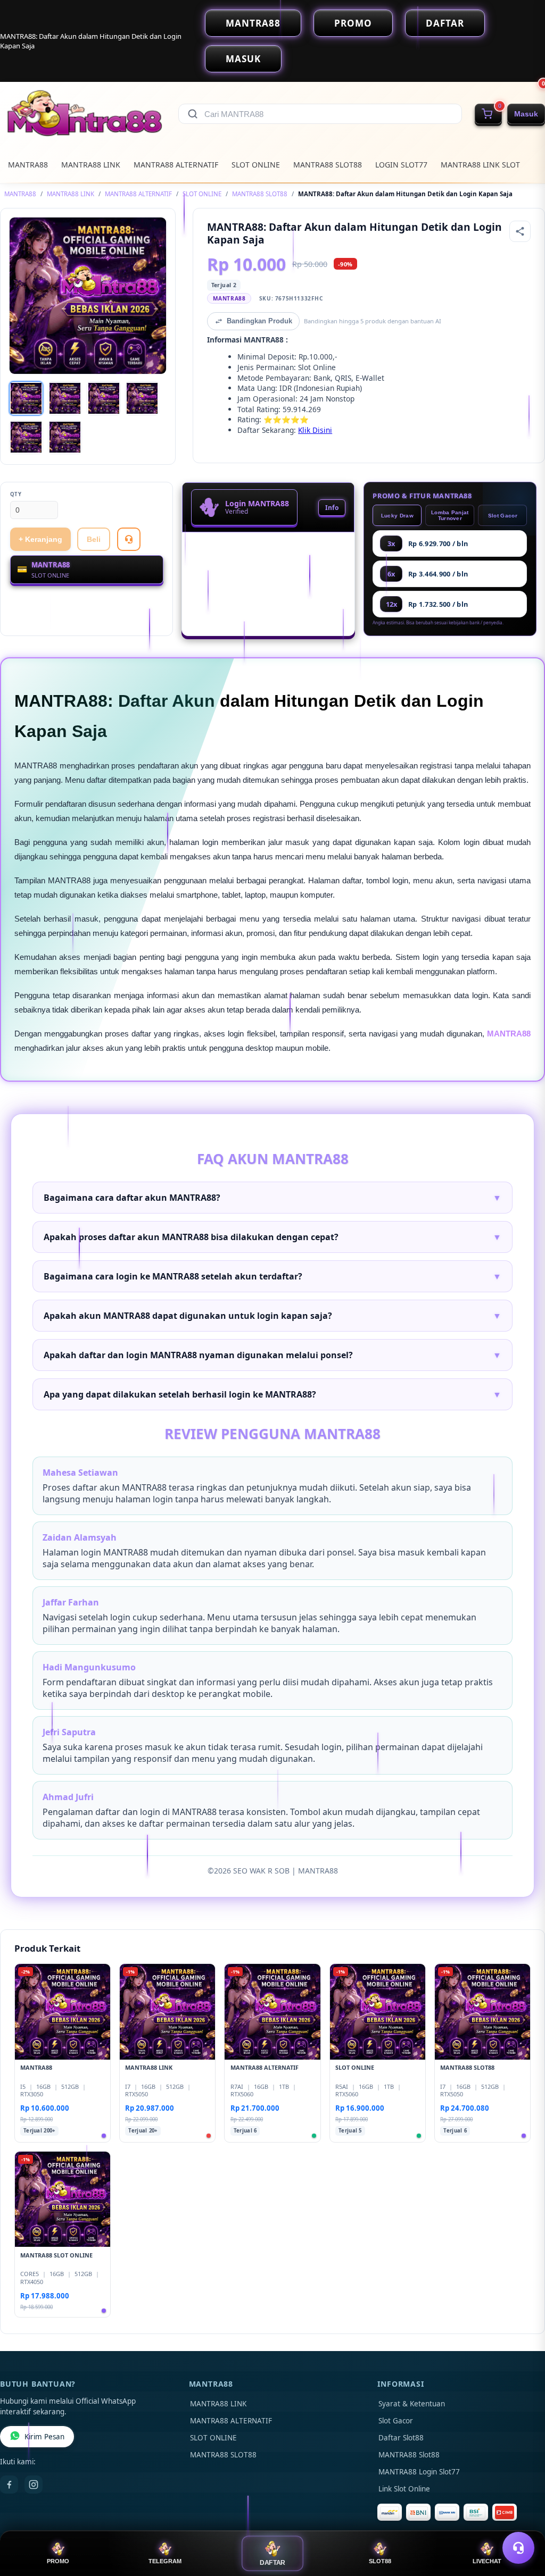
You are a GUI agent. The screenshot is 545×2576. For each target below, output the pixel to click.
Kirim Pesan (44, 2437)
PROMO (353, 23)
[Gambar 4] (142, 398)
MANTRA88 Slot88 (409, 2455)
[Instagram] (34, 2485)
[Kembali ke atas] (522, 2522)
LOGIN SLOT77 (401, 165)
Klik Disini (315, 430)
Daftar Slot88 (401, 2438)
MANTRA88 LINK (91, 165)
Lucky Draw (397, 516)
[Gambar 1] (26, 398)
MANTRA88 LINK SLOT (480, 165)
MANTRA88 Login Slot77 (419, 2472)
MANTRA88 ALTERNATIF (176, 165)
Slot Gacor (503, 516)
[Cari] (193, 114)
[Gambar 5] (26, 437)
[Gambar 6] (65, 437)
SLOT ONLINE (256, 165)
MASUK (243, 59)
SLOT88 (380, 2561)
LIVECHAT (487, 2561)
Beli (94, 539)
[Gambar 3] (104, 398)
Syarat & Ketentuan (412, 2404)
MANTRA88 (253, 23)
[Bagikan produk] (520, 231)
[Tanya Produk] (129, 539)
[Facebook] (9, 2485)
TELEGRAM (165, 2561)
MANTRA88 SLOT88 (328, 165)
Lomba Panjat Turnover (450, 515)
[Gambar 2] (65, 398)
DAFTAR (445, 23)
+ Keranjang (40, 539)
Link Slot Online (404, 2489)
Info (332, 508)
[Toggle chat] (518, 2548)
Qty (16, 494)
